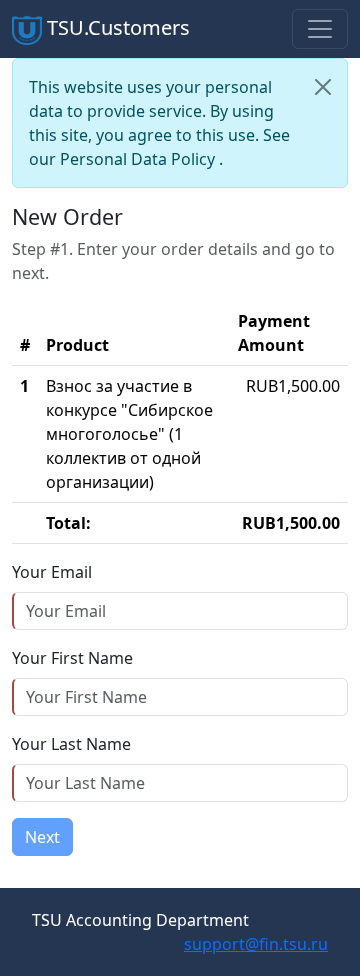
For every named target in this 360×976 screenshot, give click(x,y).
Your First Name (72, 658)
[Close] (323, 87)
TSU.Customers (116, 27)
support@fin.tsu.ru (256, 944)
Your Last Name (71, 744)
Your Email (52, 572)
